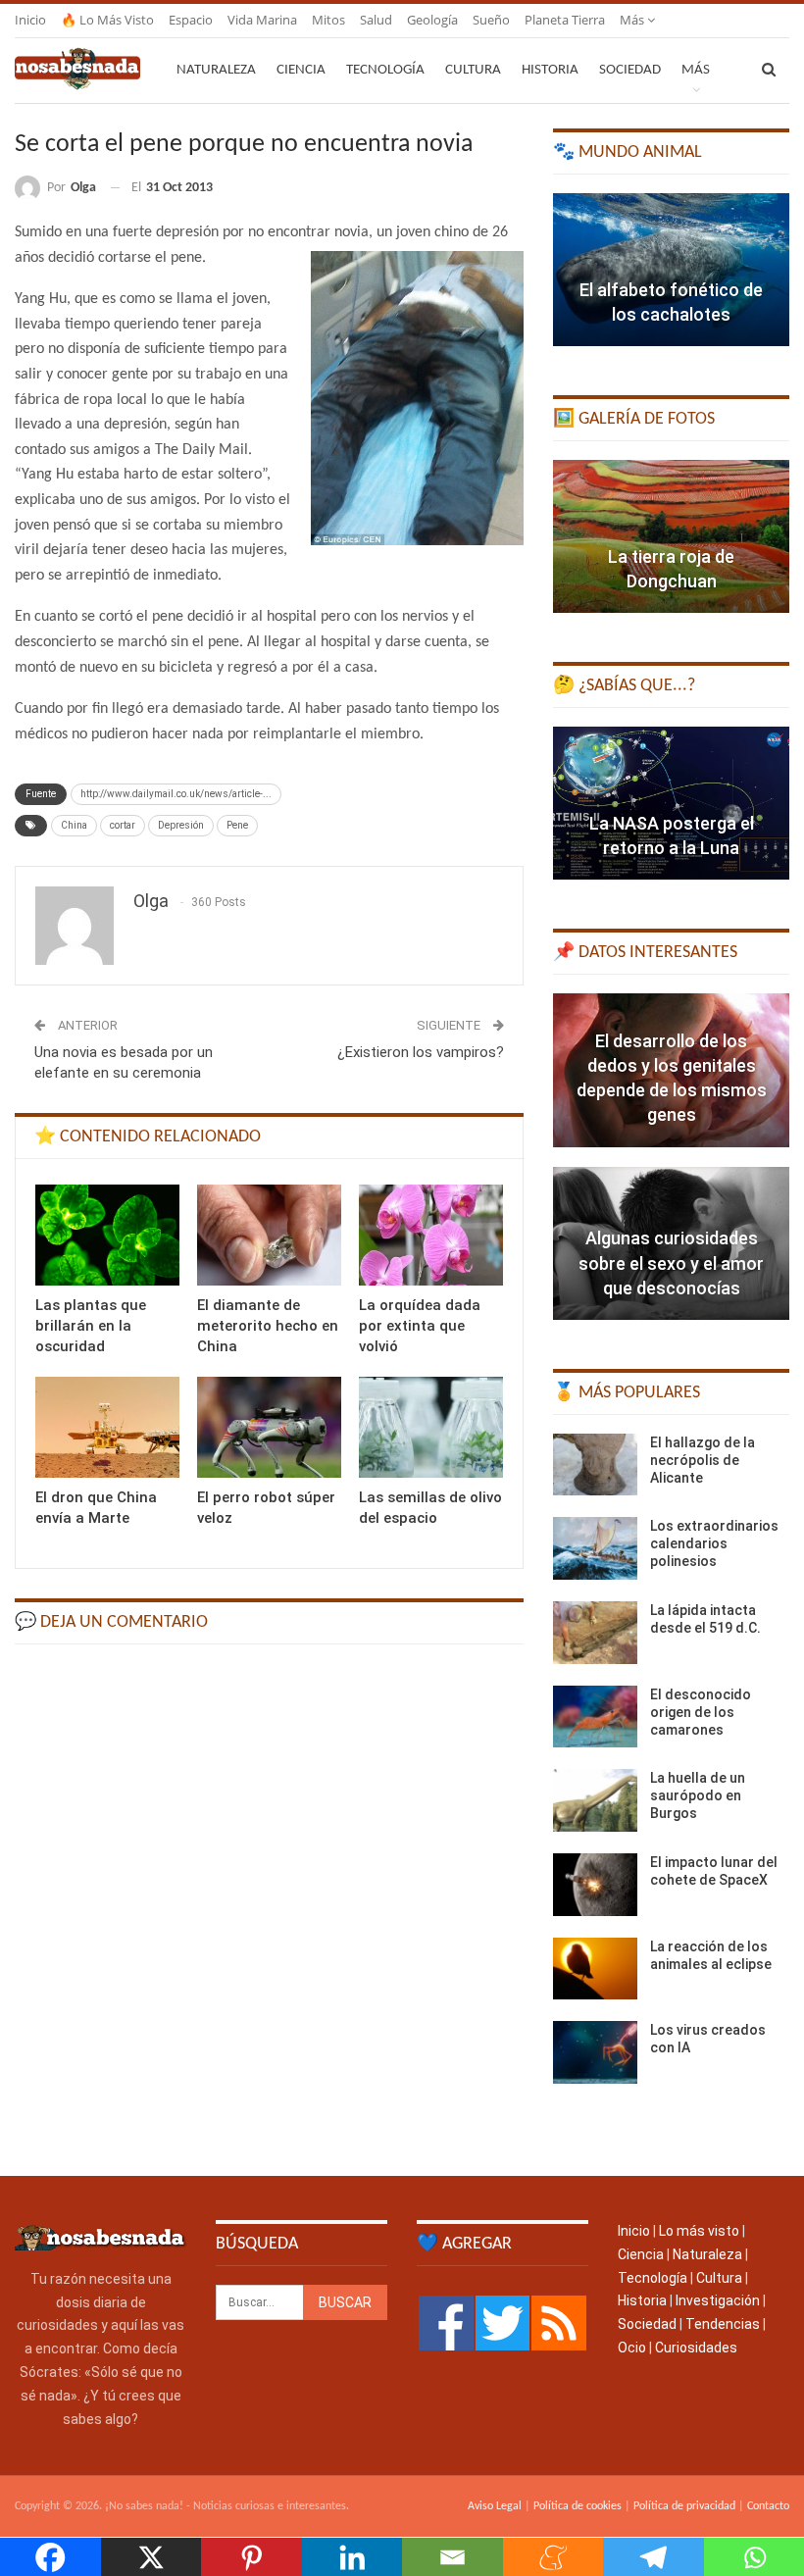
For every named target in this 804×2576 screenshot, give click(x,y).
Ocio (632, 2348)
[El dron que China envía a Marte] (107, 1427)
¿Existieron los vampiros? (421, 1052)
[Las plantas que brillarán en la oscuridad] (107, 1235)
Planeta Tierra (565, 20)
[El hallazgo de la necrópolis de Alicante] (595, 1465)
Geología (432, 20)
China (74, 825)
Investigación (718, 2300)
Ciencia (301, 70)
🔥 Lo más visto (107, 20)
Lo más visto (699, 2231)
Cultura (473, 70)
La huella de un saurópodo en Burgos (698, 1795)
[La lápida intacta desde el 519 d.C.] (595, 1633)
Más (633, 20)
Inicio (30, 20)
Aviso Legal (495, 2506)
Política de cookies (578, 2506)
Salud (376, 20)
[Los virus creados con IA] (595, 2052)
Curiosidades (696, 2348)
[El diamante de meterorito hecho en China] (269, 1235)
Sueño (491, 20)
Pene (237, 825)
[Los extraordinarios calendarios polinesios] (595, 1548)
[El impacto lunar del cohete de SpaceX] (595, 1885)
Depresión (181, 825)
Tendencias (723, 2324)
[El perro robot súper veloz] (269, 1427)
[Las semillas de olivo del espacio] (431, 1427)
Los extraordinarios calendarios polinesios (714, 1543)
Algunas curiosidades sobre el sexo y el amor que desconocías (671, 1263)
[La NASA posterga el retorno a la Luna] (671, 803)
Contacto (768, 2506)
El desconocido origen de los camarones (701, 1712)
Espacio (191, 20)
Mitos (328, 20)
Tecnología (385, 70)
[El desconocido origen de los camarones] (595, 1717)
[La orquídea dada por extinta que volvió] (431, 1235)
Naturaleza (216, 70)
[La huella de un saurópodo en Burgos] (595, 1800)
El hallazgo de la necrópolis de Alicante (703, 1460)
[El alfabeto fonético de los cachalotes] (671, 270)
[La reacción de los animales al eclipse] (595, 1969)
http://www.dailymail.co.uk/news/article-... (176, 794)
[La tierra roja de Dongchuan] (671, 536)
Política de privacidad (684, 2506)
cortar (123, 825)
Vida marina (262, 20)
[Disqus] (269, 1908)
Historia (550, 70)
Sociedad (630, 70)
